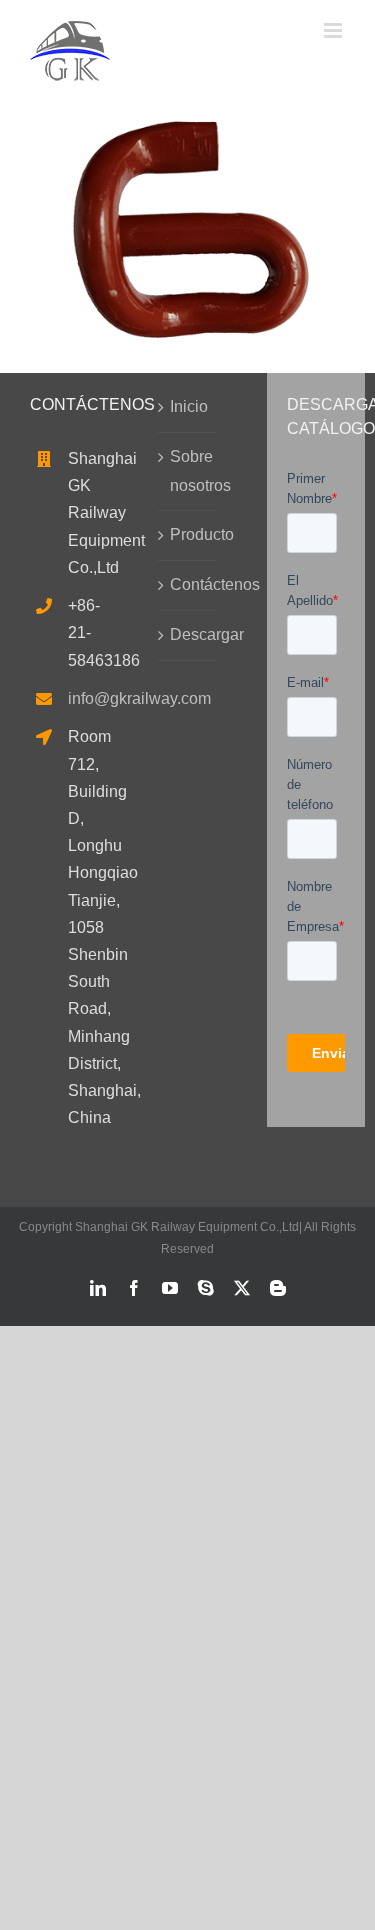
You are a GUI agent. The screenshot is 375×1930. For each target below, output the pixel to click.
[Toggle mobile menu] (334, 30)
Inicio (188, 406)
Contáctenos (188, 584)
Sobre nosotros (188, 471)
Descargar (188, 634)
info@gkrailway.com (78, 698)
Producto (188, 534)
